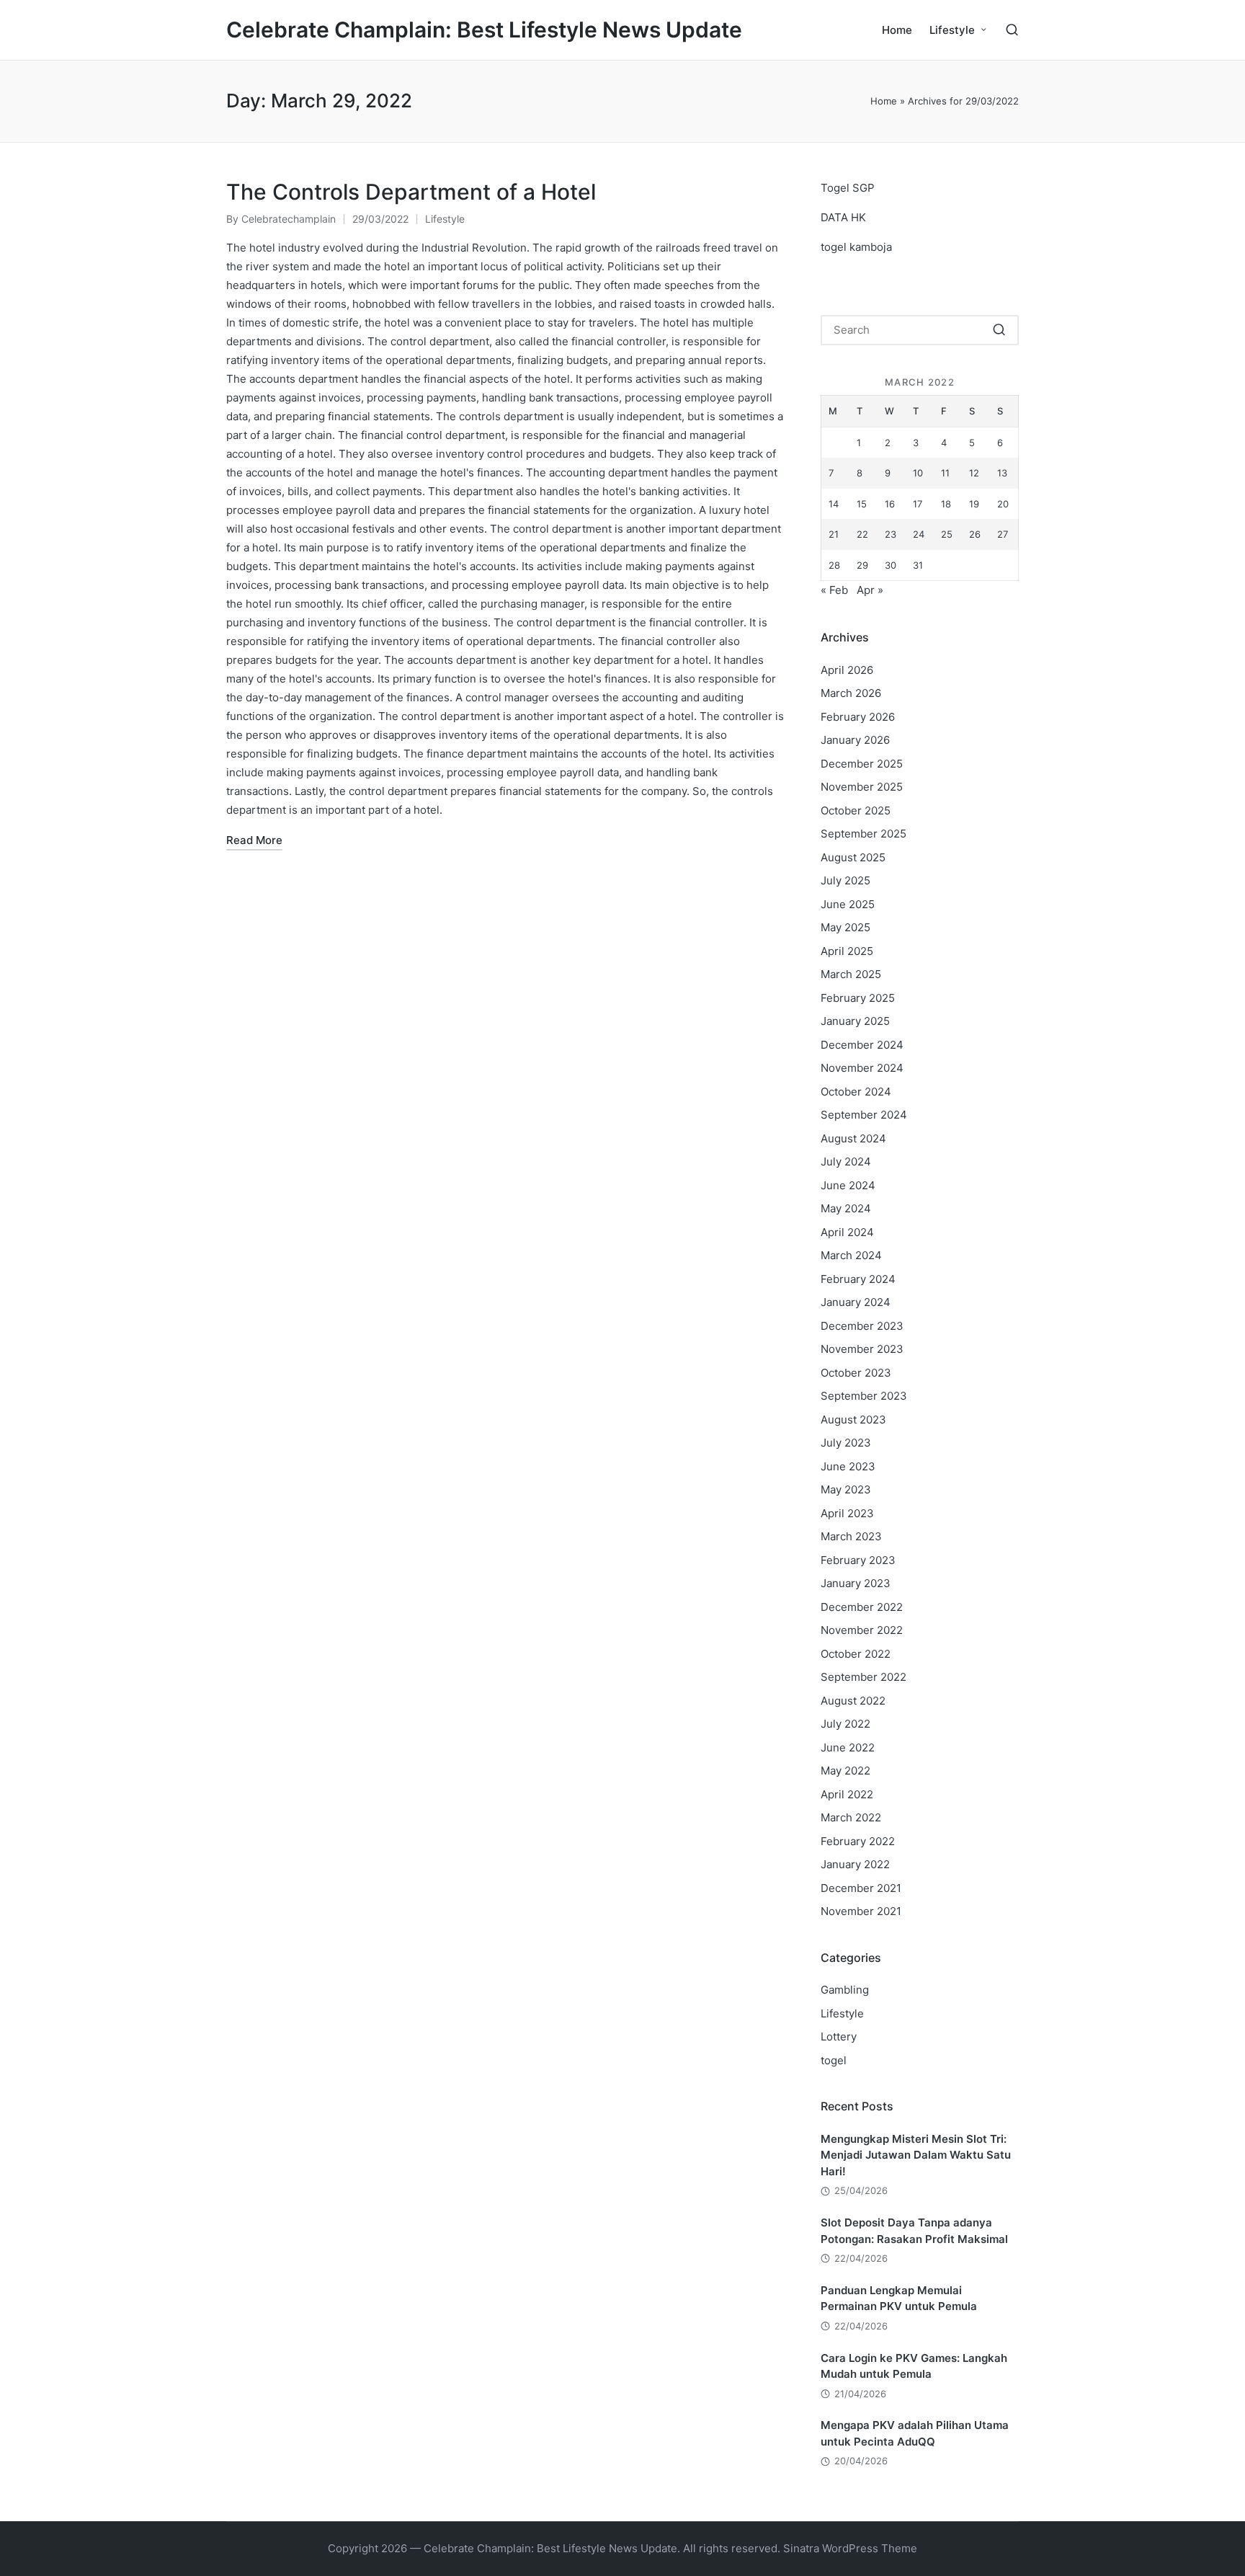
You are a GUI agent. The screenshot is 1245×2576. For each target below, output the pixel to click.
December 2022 (862, 1607)
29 (862, 565)
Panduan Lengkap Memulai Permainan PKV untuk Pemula (899, 2299)
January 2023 (856, 1583)
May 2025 (845, 927)
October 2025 (856, 810)
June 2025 (848, 904)
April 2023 (847, 1513)
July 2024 (846, 1162)
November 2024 (862, 1068)
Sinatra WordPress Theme (850, 2548)
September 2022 (864, 1677)
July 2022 (845, 1724)
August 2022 (853, 1701)
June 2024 (848, 1185)
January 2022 (855, 1864)
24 (919, 534)
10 (918, 473)
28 (834, 565)
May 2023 (846, 1489)
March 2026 (851, 693)
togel (834, 2060)
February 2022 (858, 1841)
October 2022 (856, 1654)
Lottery (839, 2037)
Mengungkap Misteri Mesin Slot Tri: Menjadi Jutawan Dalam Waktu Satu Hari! (916, 2155)
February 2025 (858, 998)
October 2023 (856, 1373)
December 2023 (862, 1326)
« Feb (834, 590)
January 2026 (855, 740)
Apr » (870, 590)
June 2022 (848, 1747)
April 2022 (847, 1794)
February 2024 (858, 1279)
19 (974, 504)
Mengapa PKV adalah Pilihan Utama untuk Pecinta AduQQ (915, 2433)
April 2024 (847, 1232)
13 (1002, 473)
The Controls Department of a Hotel (411, 192)
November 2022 (862, 1630)
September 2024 (864, 1115)
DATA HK (843, 217)
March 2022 (851, 1817)
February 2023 (858, 1560)
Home (884, 101)
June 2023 (848, 1466)
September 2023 (864, 1396)
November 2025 (862, 787)
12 (974, 473)
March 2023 (851, 1536)
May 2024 (846, 1208)
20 (1003, 504)
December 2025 (862, 764)
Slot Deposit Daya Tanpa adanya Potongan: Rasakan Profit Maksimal (914, 2231)
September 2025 (864, 834)
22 (862, 534)
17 (918, 504)
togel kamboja (856, 247)
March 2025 (851, 974)
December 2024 (862, 1045)
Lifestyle (445, 219)
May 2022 (845, 1771)
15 (862, 504)
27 (1003, 534)
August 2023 (853, 1420)
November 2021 (861, 1911)
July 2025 (845, 880)
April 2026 (847, 670)
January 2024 (856, 1302)
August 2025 (853, 857)
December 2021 (861, 1888)
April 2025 (847, 951)
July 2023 (846, 1443)
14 (834, 504)
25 (947, 534)
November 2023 (862, 1349)
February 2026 (858, 717)
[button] (999, 330)
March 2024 (851, 1255)
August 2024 (853, 1138)
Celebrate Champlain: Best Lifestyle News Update (484, 30)
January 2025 (855, 1021)
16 (890, 504)
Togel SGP (848, 188)
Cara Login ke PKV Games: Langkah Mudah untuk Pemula (914, 2366)
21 (834, 534)
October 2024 (856, 1092)
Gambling (845, 1990)
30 (891, 565)
